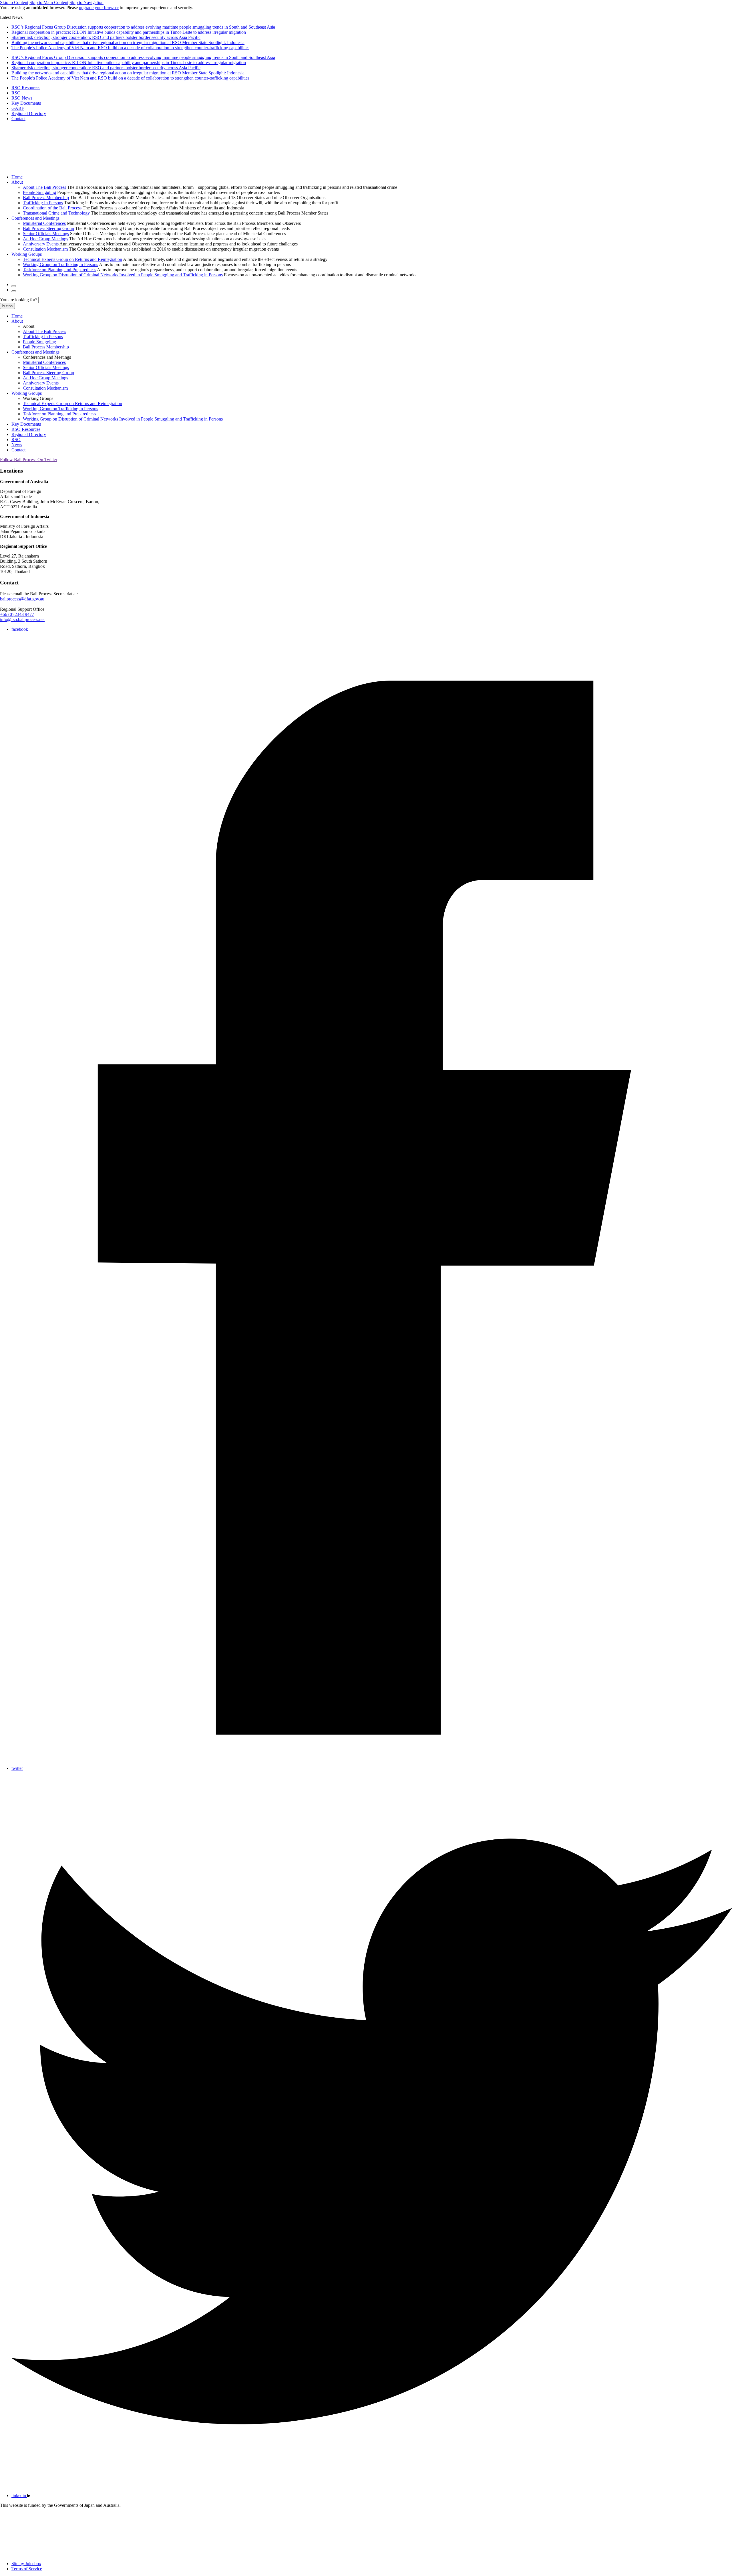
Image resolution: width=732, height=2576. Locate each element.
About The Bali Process (44, 187)
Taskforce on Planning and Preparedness (59, 270)
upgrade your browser (99, 8)
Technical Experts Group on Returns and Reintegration (72, 259)
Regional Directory (29, 113)
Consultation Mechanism (45, 249)
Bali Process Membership (46, 198)
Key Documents (26, 103)
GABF (18, 108)
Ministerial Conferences (44, 223)
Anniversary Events (41, 244)
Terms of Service (27, 2569)
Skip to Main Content (49, 2)
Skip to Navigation (86, 2)
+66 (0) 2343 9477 (17, 614)
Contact (18, 119)
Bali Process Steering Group (48, 228)
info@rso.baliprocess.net (22, 619)
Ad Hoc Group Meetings (45, 239)
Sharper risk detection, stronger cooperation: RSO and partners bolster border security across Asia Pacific (106, 37)
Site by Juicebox (26, 2564)
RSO (16, 93)
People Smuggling (39, 192)
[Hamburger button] (14, 291)
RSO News (22, 98)
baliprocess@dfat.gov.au (22, 599)
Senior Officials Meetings (46, 234)
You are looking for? (19, 300)
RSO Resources (26, 88)
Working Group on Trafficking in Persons (60, 264)
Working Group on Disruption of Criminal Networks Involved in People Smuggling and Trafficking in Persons (123, 275)
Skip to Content (14, 2)
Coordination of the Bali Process (52, 208)
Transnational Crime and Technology (56, 213)
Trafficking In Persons (43, 203)
